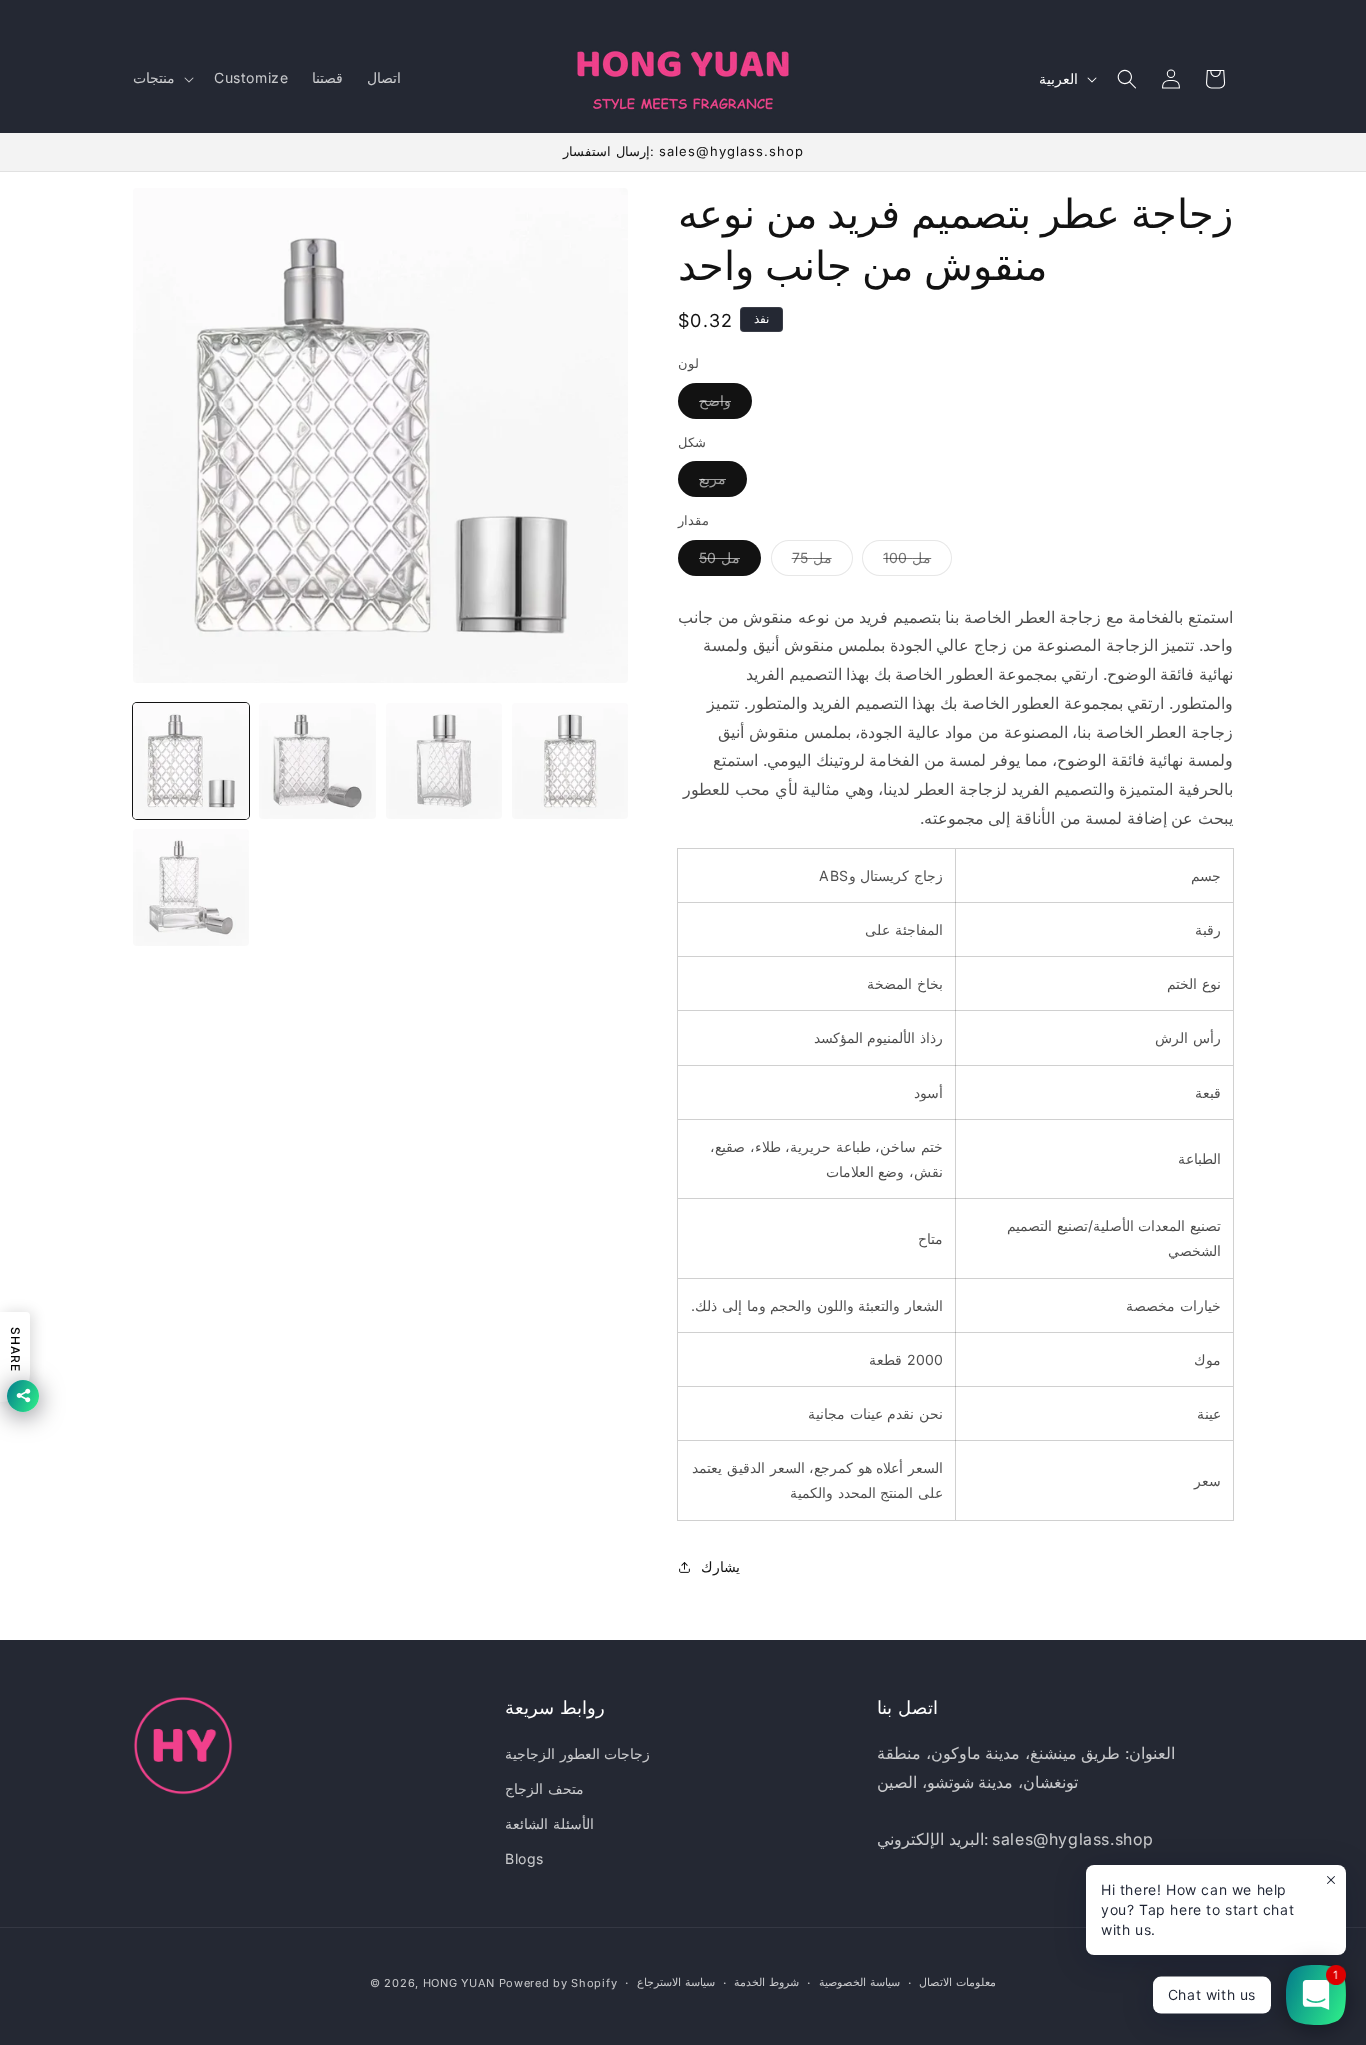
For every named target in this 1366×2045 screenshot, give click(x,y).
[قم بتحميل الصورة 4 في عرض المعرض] (570, 761)
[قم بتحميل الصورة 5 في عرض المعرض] (191, 887)
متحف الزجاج (544, 1788)
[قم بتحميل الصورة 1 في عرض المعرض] (191, 761)
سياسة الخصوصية (859, 1982)
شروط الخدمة (766, 1982)
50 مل (730, 562)
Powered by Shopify (558, 1983)
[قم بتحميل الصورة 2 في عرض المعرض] (317, 761)
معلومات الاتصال (957, 1982)
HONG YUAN (459, 1983)
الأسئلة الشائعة (549, 1823)
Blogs (524, 1858)
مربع (723, 483)
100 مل (917, 562)
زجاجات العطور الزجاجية (577, 1753)
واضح (725, 405)
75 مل (822, 562)
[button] (161, 78)
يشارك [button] (720, 1566)
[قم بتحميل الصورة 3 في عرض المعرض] (444, 761)
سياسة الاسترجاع (676, 1982)
